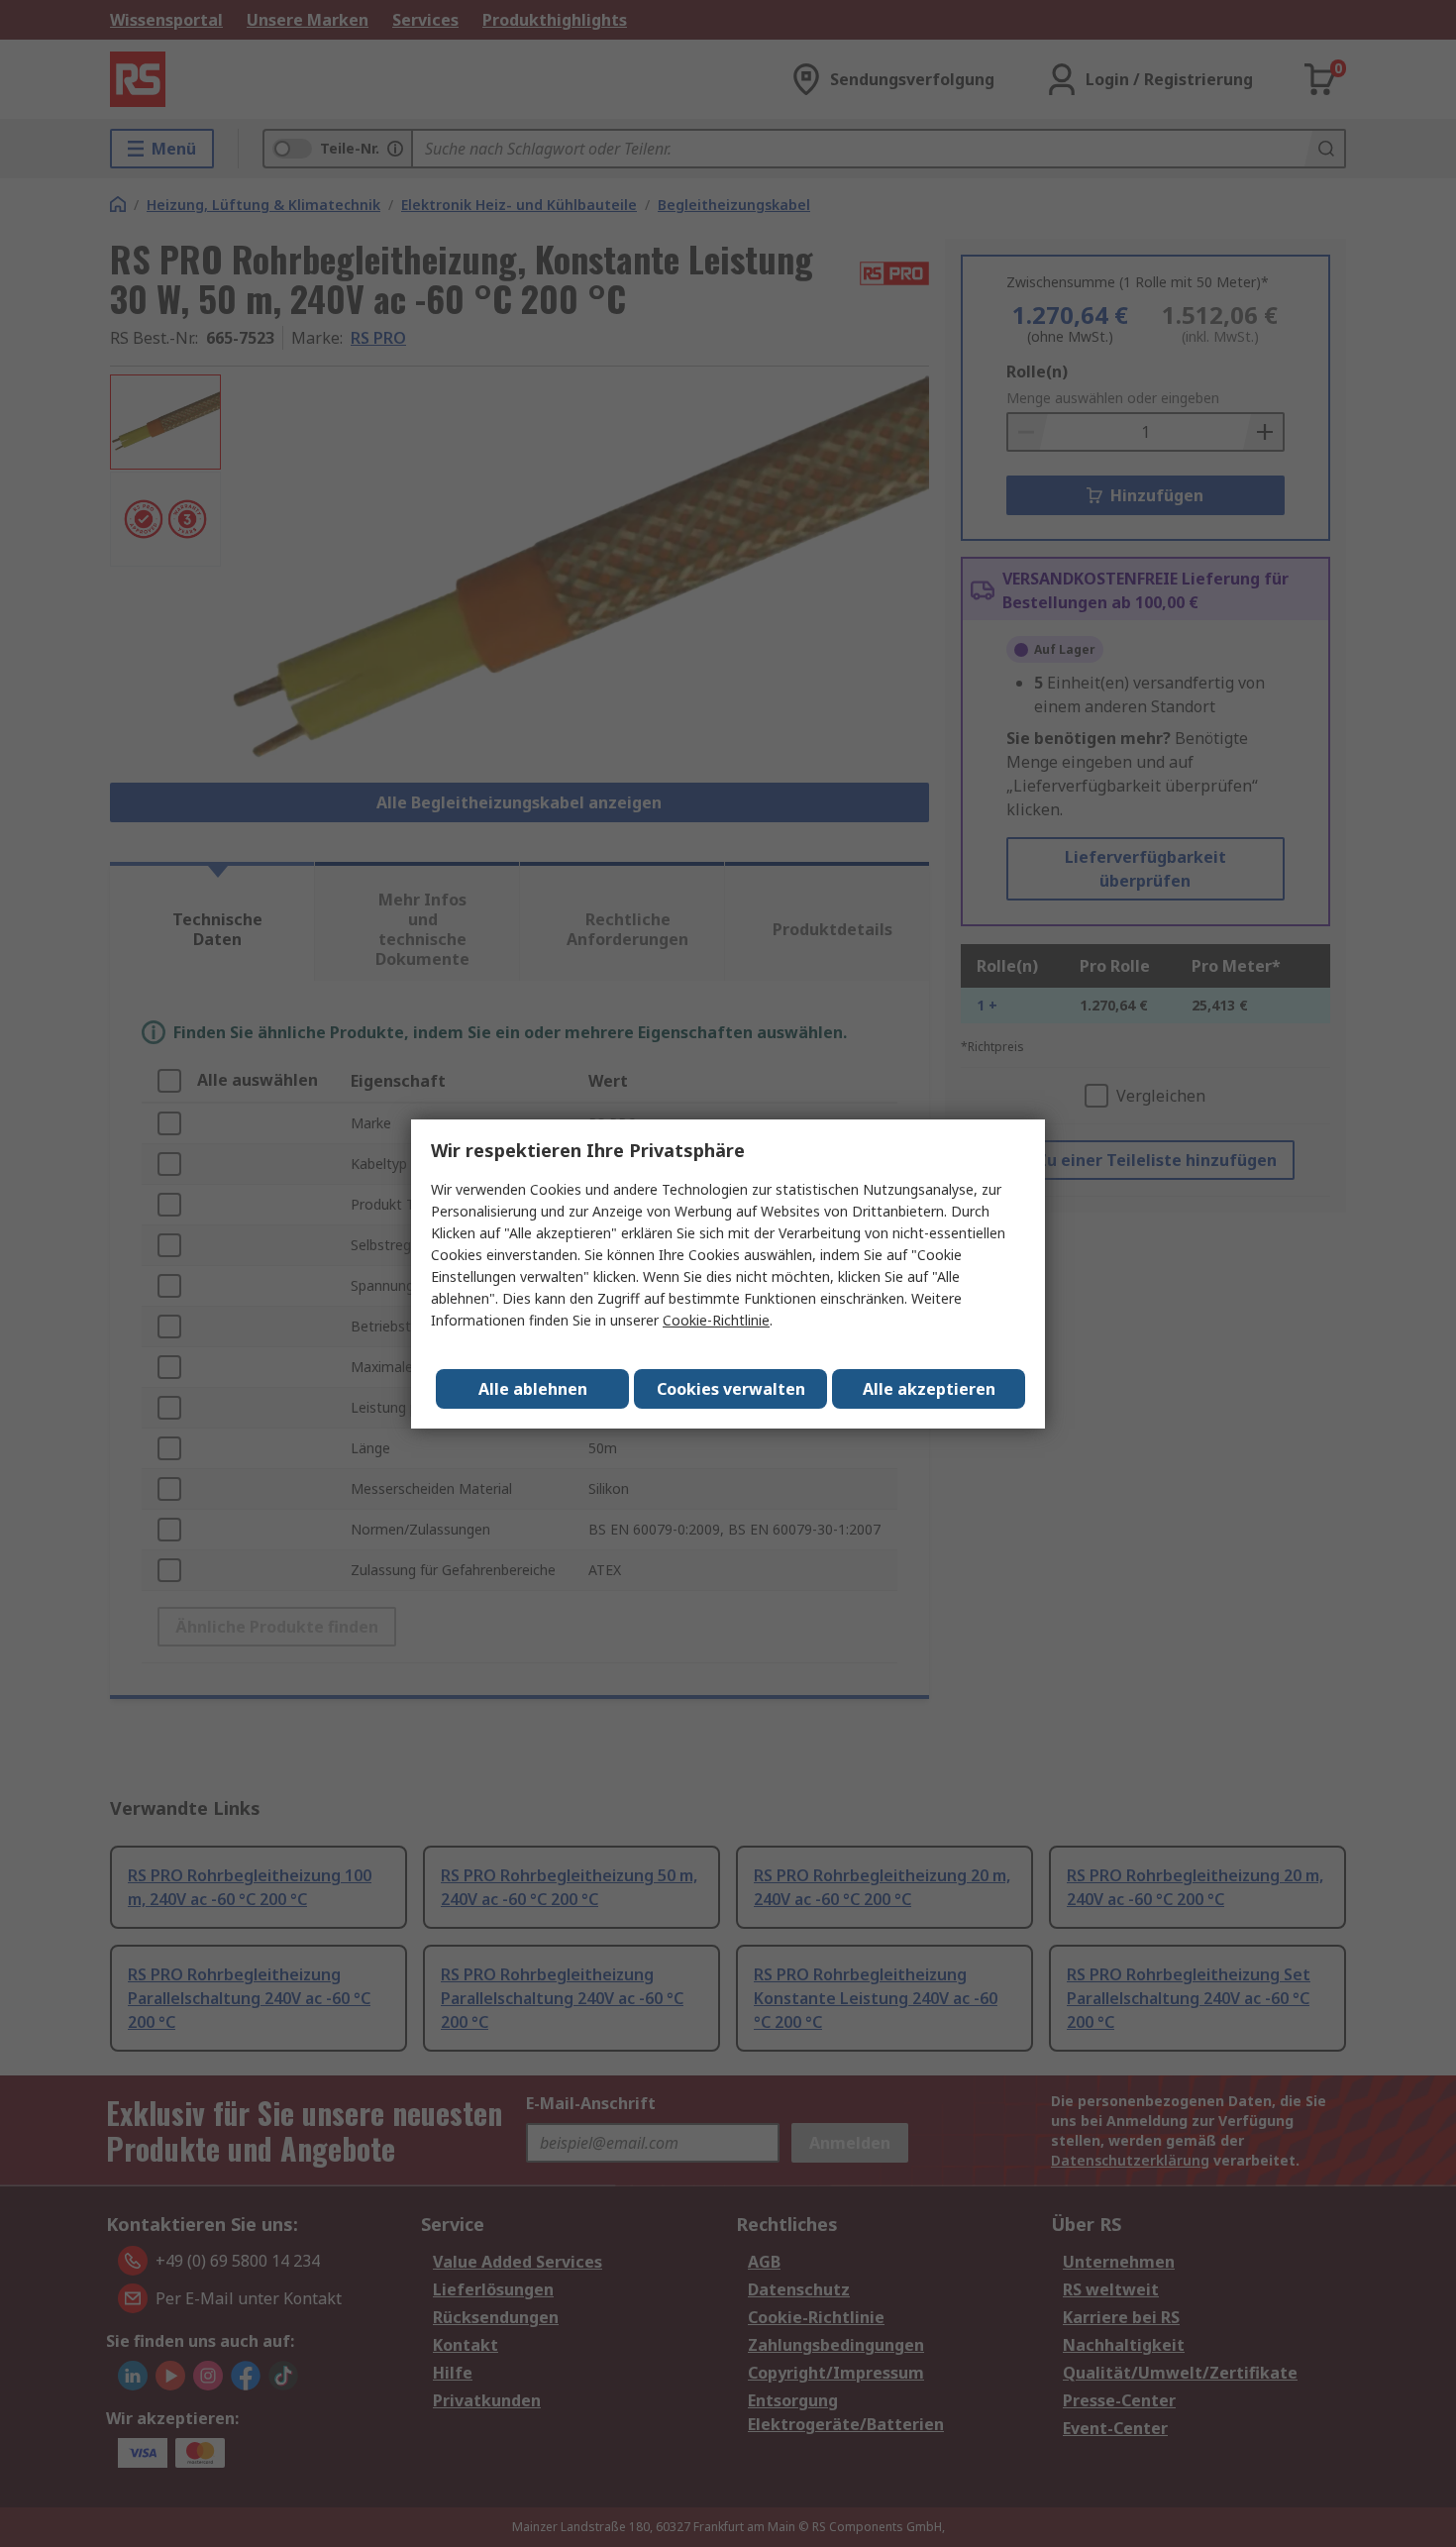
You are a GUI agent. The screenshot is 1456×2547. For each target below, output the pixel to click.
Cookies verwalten (731, 1389)
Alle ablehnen (533, 1389)
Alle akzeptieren (929, 1389)
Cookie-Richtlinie (716, 1320)
